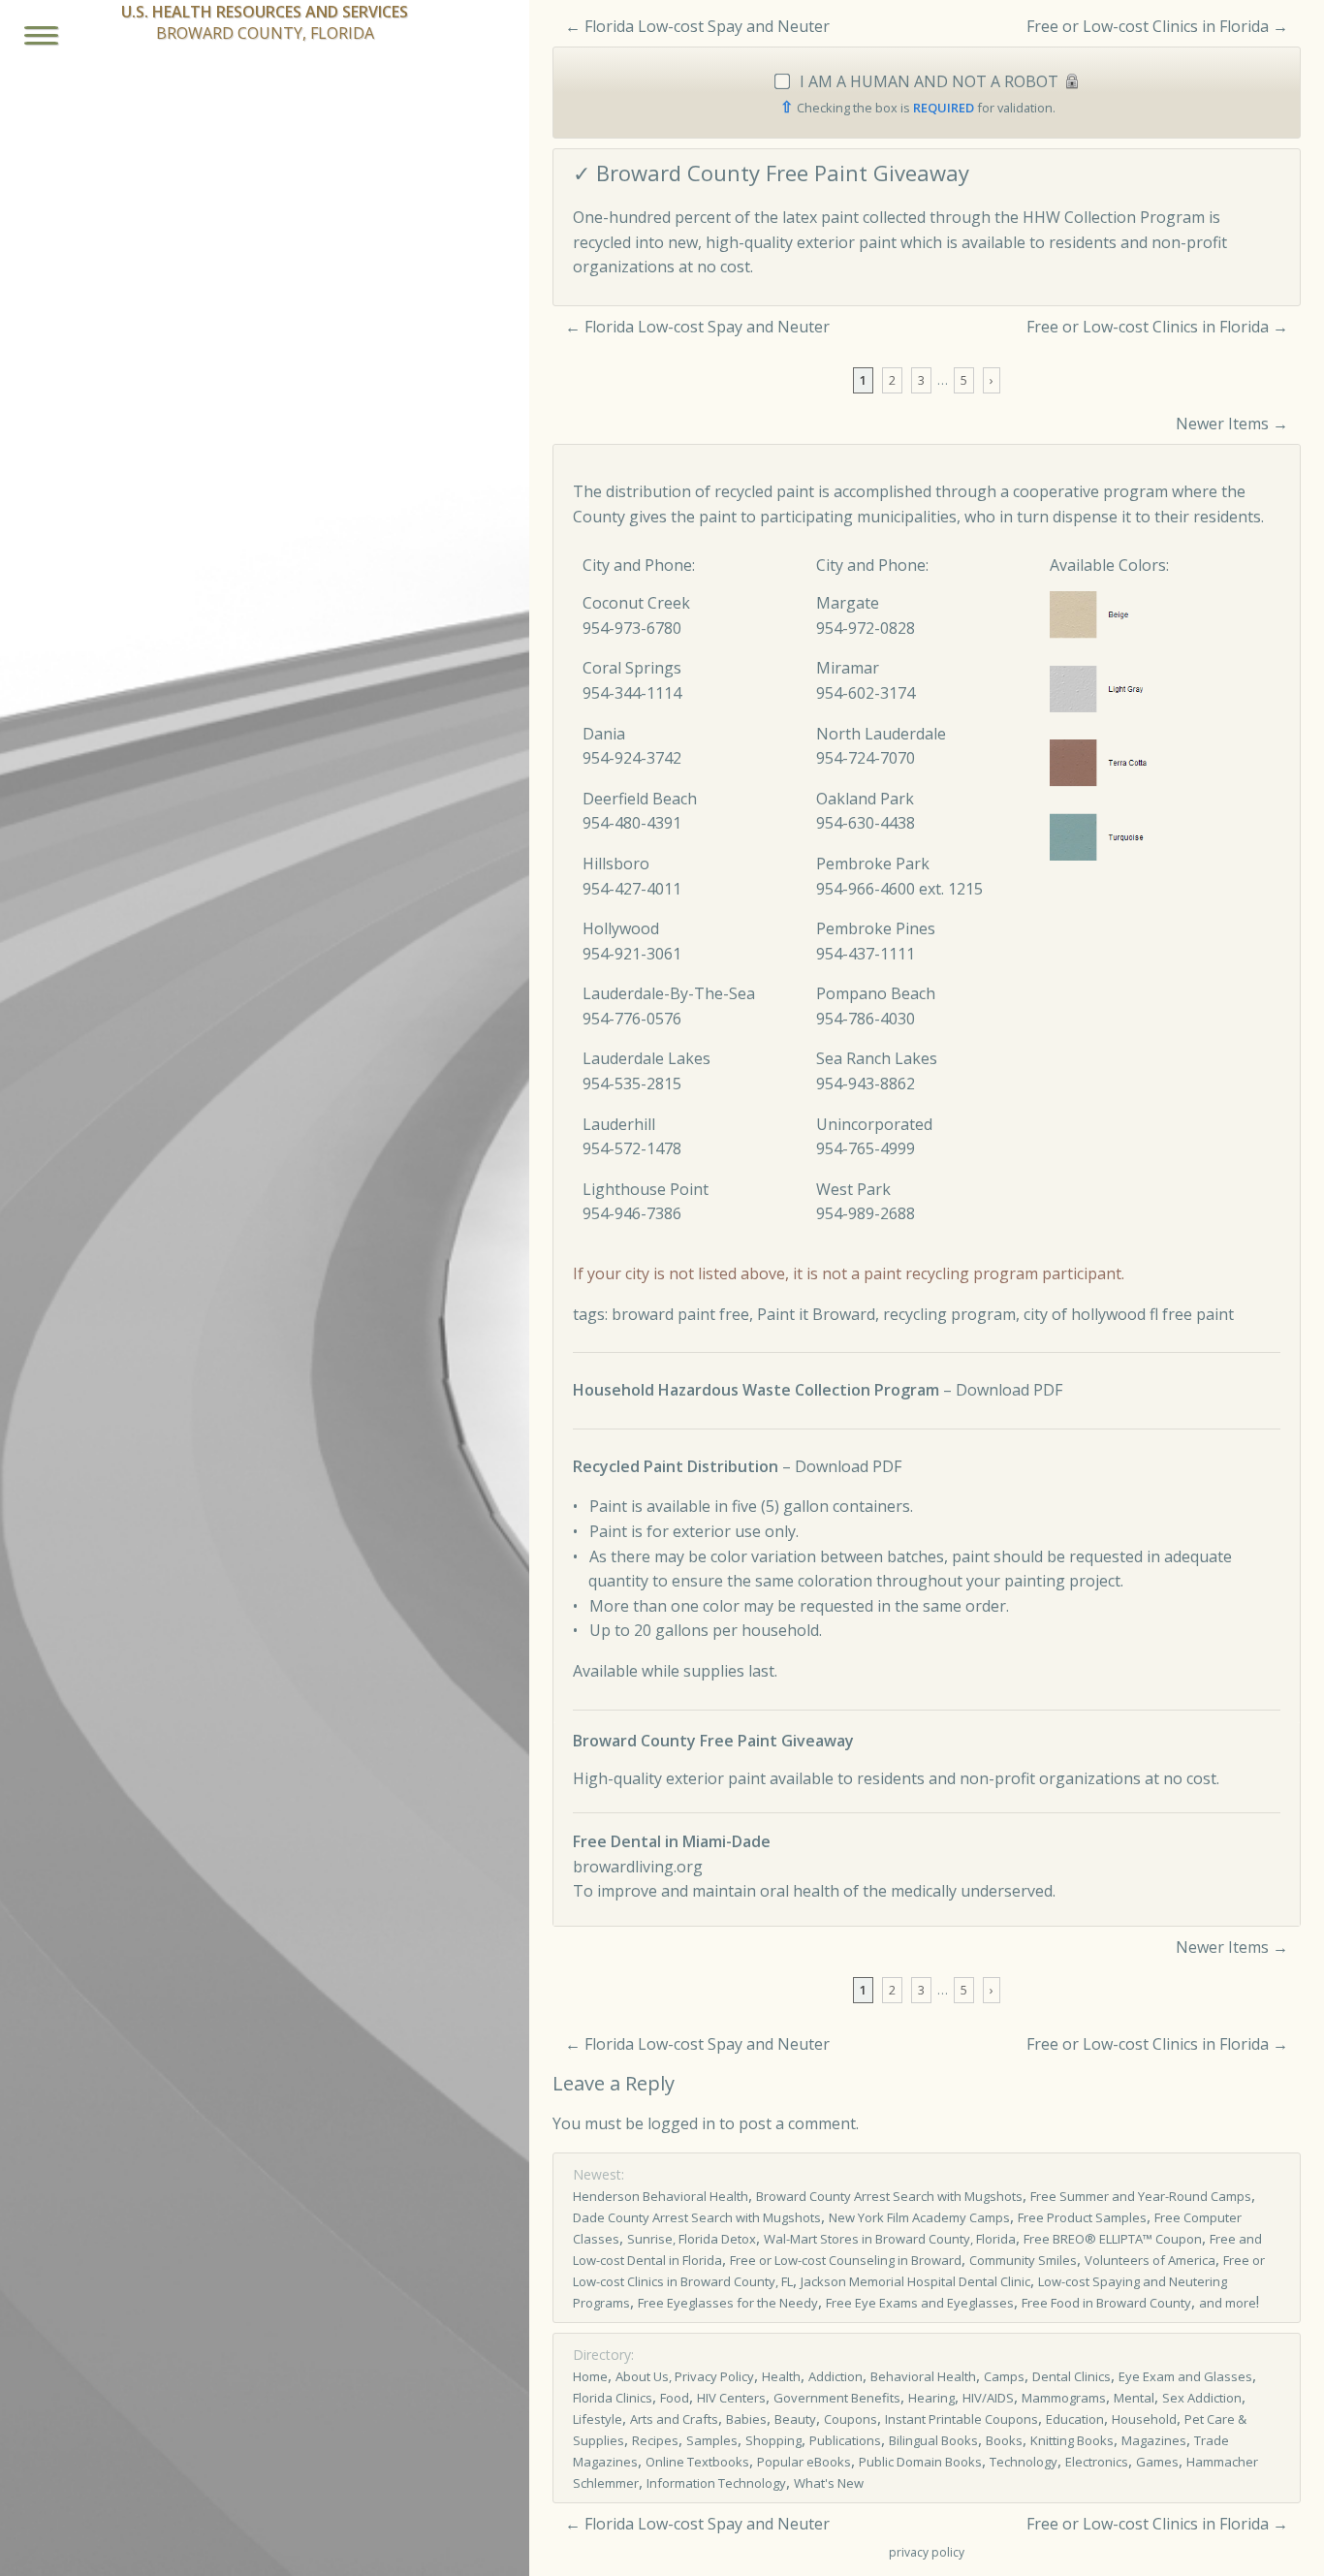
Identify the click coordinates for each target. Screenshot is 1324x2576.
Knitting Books (1072, 2440)
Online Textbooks (697, 2462)
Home (590, 2376)
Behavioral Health (923, 2376)
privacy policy (927, 2552)
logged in (681, 2123)
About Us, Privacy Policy (685, 2376)
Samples (712, 2440)
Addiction (835, 2376)
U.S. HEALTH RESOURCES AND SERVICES (265, 12)
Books (1004, 2440)
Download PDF (1009, 1390)
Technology (1024, 2462)
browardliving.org (638, 1867)
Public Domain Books (920, 2462)
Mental (1134, 2398)
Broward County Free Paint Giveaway (713, 1741)
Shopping (773, 2440)
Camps (1004, 2376)
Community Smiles (1023, 2260)
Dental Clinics (1072, 2376)
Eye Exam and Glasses (1185, 2376)
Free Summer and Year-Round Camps (1141, 2196)
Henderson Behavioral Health (661, 2196)
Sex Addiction (1202, 2398)
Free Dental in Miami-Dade (672, 1841)
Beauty (795, 2419)
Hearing (931, 2398)
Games (1157, 2462)
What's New (829, 2483)
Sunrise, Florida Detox (692, 2239)
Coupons (851, 2419)
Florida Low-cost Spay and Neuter (707, 26)
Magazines (1154, 2440)
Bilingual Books (933, 2440)
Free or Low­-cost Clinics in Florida (1148, 26)
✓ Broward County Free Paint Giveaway (771, 173)
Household (1144, 2419)
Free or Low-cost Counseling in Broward (846, 2260)
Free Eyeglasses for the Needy (728, 2303)
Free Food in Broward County (1106, 2303)
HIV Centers (731, 2398)
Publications (845, 2440)
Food (675, 2398)
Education (1075, 2419)
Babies (746, 2419)
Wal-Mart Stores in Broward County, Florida (890, 2239)
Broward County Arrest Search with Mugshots (889, 2196)
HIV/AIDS (988, 2398)
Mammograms (1064, 2398)
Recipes (655, 2440)
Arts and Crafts (674, 2419)
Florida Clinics (613, 2398)
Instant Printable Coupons (961, 2419)
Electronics (1097, 2462)
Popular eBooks (804, 2462)
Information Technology (716, 2483)
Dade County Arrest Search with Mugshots (697, 2217)
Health (781, 2376)
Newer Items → (1232, 424)
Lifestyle (598, 2419)
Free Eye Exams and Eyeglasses (920, 2303)
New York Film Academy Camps (919, 2217)
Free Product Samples (1082, 2217)
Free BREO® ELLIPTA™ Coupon (1113, 2239)
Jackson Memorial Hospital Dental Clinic (915, 2281)
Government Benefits (837, 2398)
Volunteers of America (1150, 2260)
